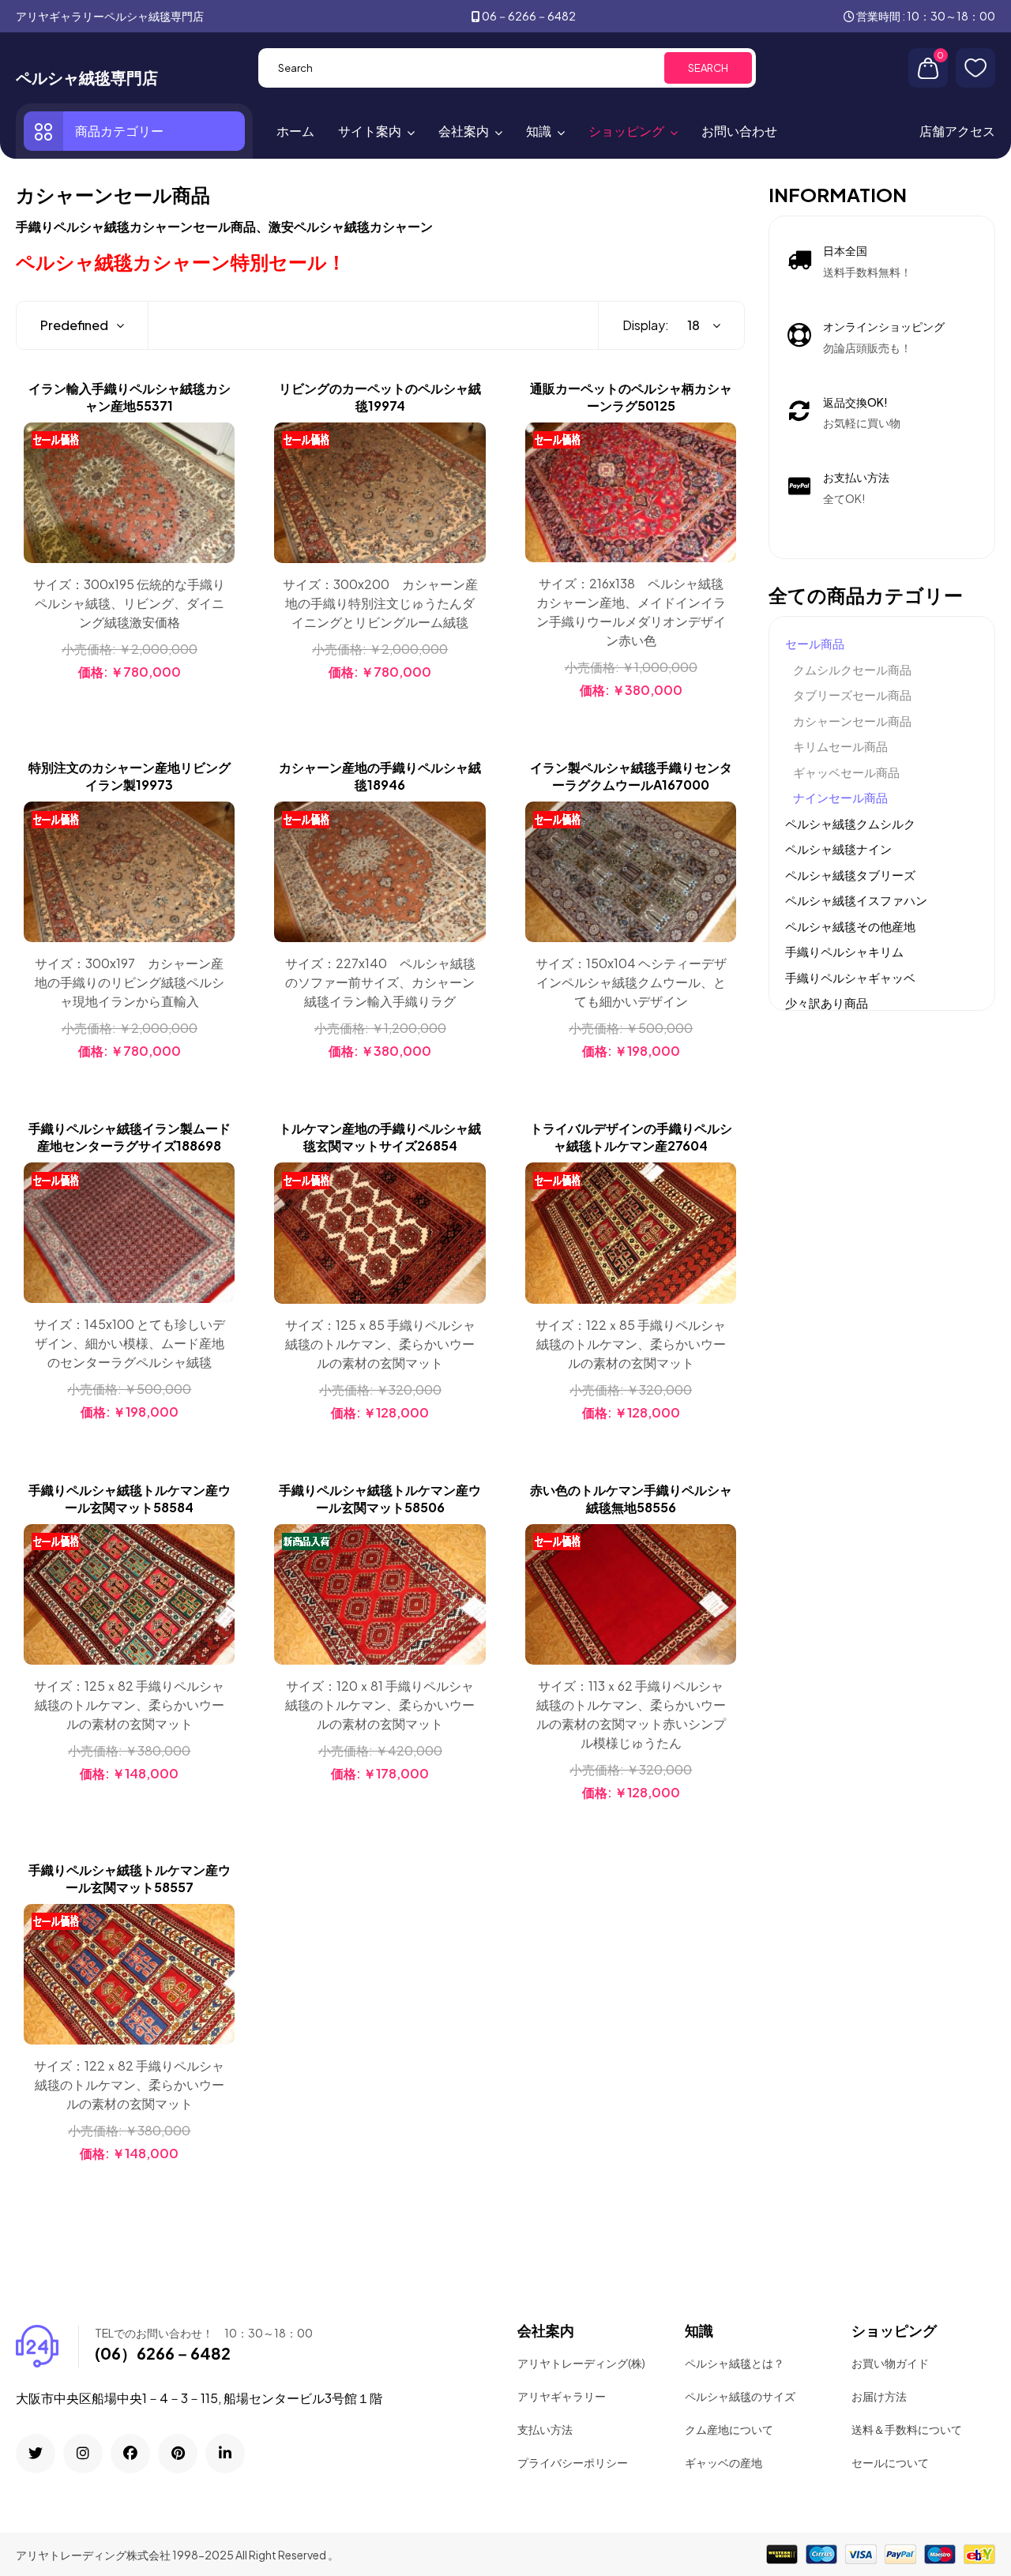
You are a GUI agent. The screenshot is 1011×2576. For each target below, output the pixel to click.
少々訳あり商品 (827, 1003)
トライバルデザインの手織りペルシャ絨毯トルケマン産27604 (631, 1137)
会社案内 (464, 131)
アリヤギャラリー (562, 2396)
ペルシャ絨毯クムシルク (850, 823)
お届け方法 (879, 2396)
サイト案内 (370, 131)
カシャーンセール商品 (852, 721)
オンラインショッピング (884, 326)
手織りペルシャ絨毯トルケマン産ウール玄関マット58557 (130, 1878)
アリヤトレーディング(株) (581, 2363)
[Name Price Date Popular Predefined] (74, 325)
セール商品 (815, 643)
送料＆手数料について (907, 2429)
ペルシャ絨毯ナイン (838, 849)
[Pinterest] (178, 2454)
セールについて (890, 2462)
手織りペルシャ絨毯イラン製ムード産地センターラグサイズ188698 (130, 1137)
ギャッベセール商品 (846, 772)
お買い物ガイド (890, 2363)
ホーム (295, 131)
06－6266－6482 (529, 16)
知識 (539, 131)
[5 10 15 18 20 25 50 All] (696, 325)
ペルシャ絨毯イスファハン (856, 900)
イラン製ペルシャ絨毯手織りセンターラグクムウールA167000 (631, 776)
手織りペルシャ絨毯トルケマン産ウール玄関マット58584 (130, 1498)
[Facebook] (130, 2454)
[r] (36, 2454)
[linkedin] (225, 2454)
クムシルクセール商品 (852, 669)
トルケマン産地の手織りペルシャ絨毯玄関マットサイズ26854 (380, 1137)
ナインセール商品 (840, 797)
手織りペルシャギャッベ (850, 977)
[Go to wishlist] (975, 68)
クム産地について (729, 2429)
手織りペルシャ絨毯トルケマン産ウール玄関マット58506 (380, 1498)
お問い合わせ (739, 131)
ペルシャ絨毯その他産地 (850, 926)
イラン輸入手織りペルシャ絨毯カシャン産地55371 (130, 397)
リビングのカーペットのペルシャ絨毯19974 (380, 397)
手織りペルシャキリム (844, 951)
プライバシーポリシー (573, 2462)
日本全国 (845, 250)
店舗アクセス (957, 131)
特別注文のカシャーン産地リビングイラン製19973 (130, 776)
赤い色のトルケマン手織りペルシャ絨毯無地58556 (631, 1498)
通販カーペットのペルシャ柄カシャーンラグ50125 (631, 397)
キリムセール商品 (840, 746)
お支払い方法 (856, 477)
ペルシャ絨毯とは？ (735, 2363)
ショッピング (626, 131)
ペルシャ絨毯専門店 (87, 77)
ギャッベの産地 (723, 2462)
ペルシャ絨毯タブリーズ (850, 875)
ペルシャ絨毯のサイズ (740, 2396)
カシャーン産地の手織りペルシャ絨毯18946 (380, 776)
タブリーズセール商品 (852, 695)
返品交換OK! (855, 402)
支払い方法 (545, 2429)
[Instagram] (83, 2454)
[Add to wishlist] (220, 477)
